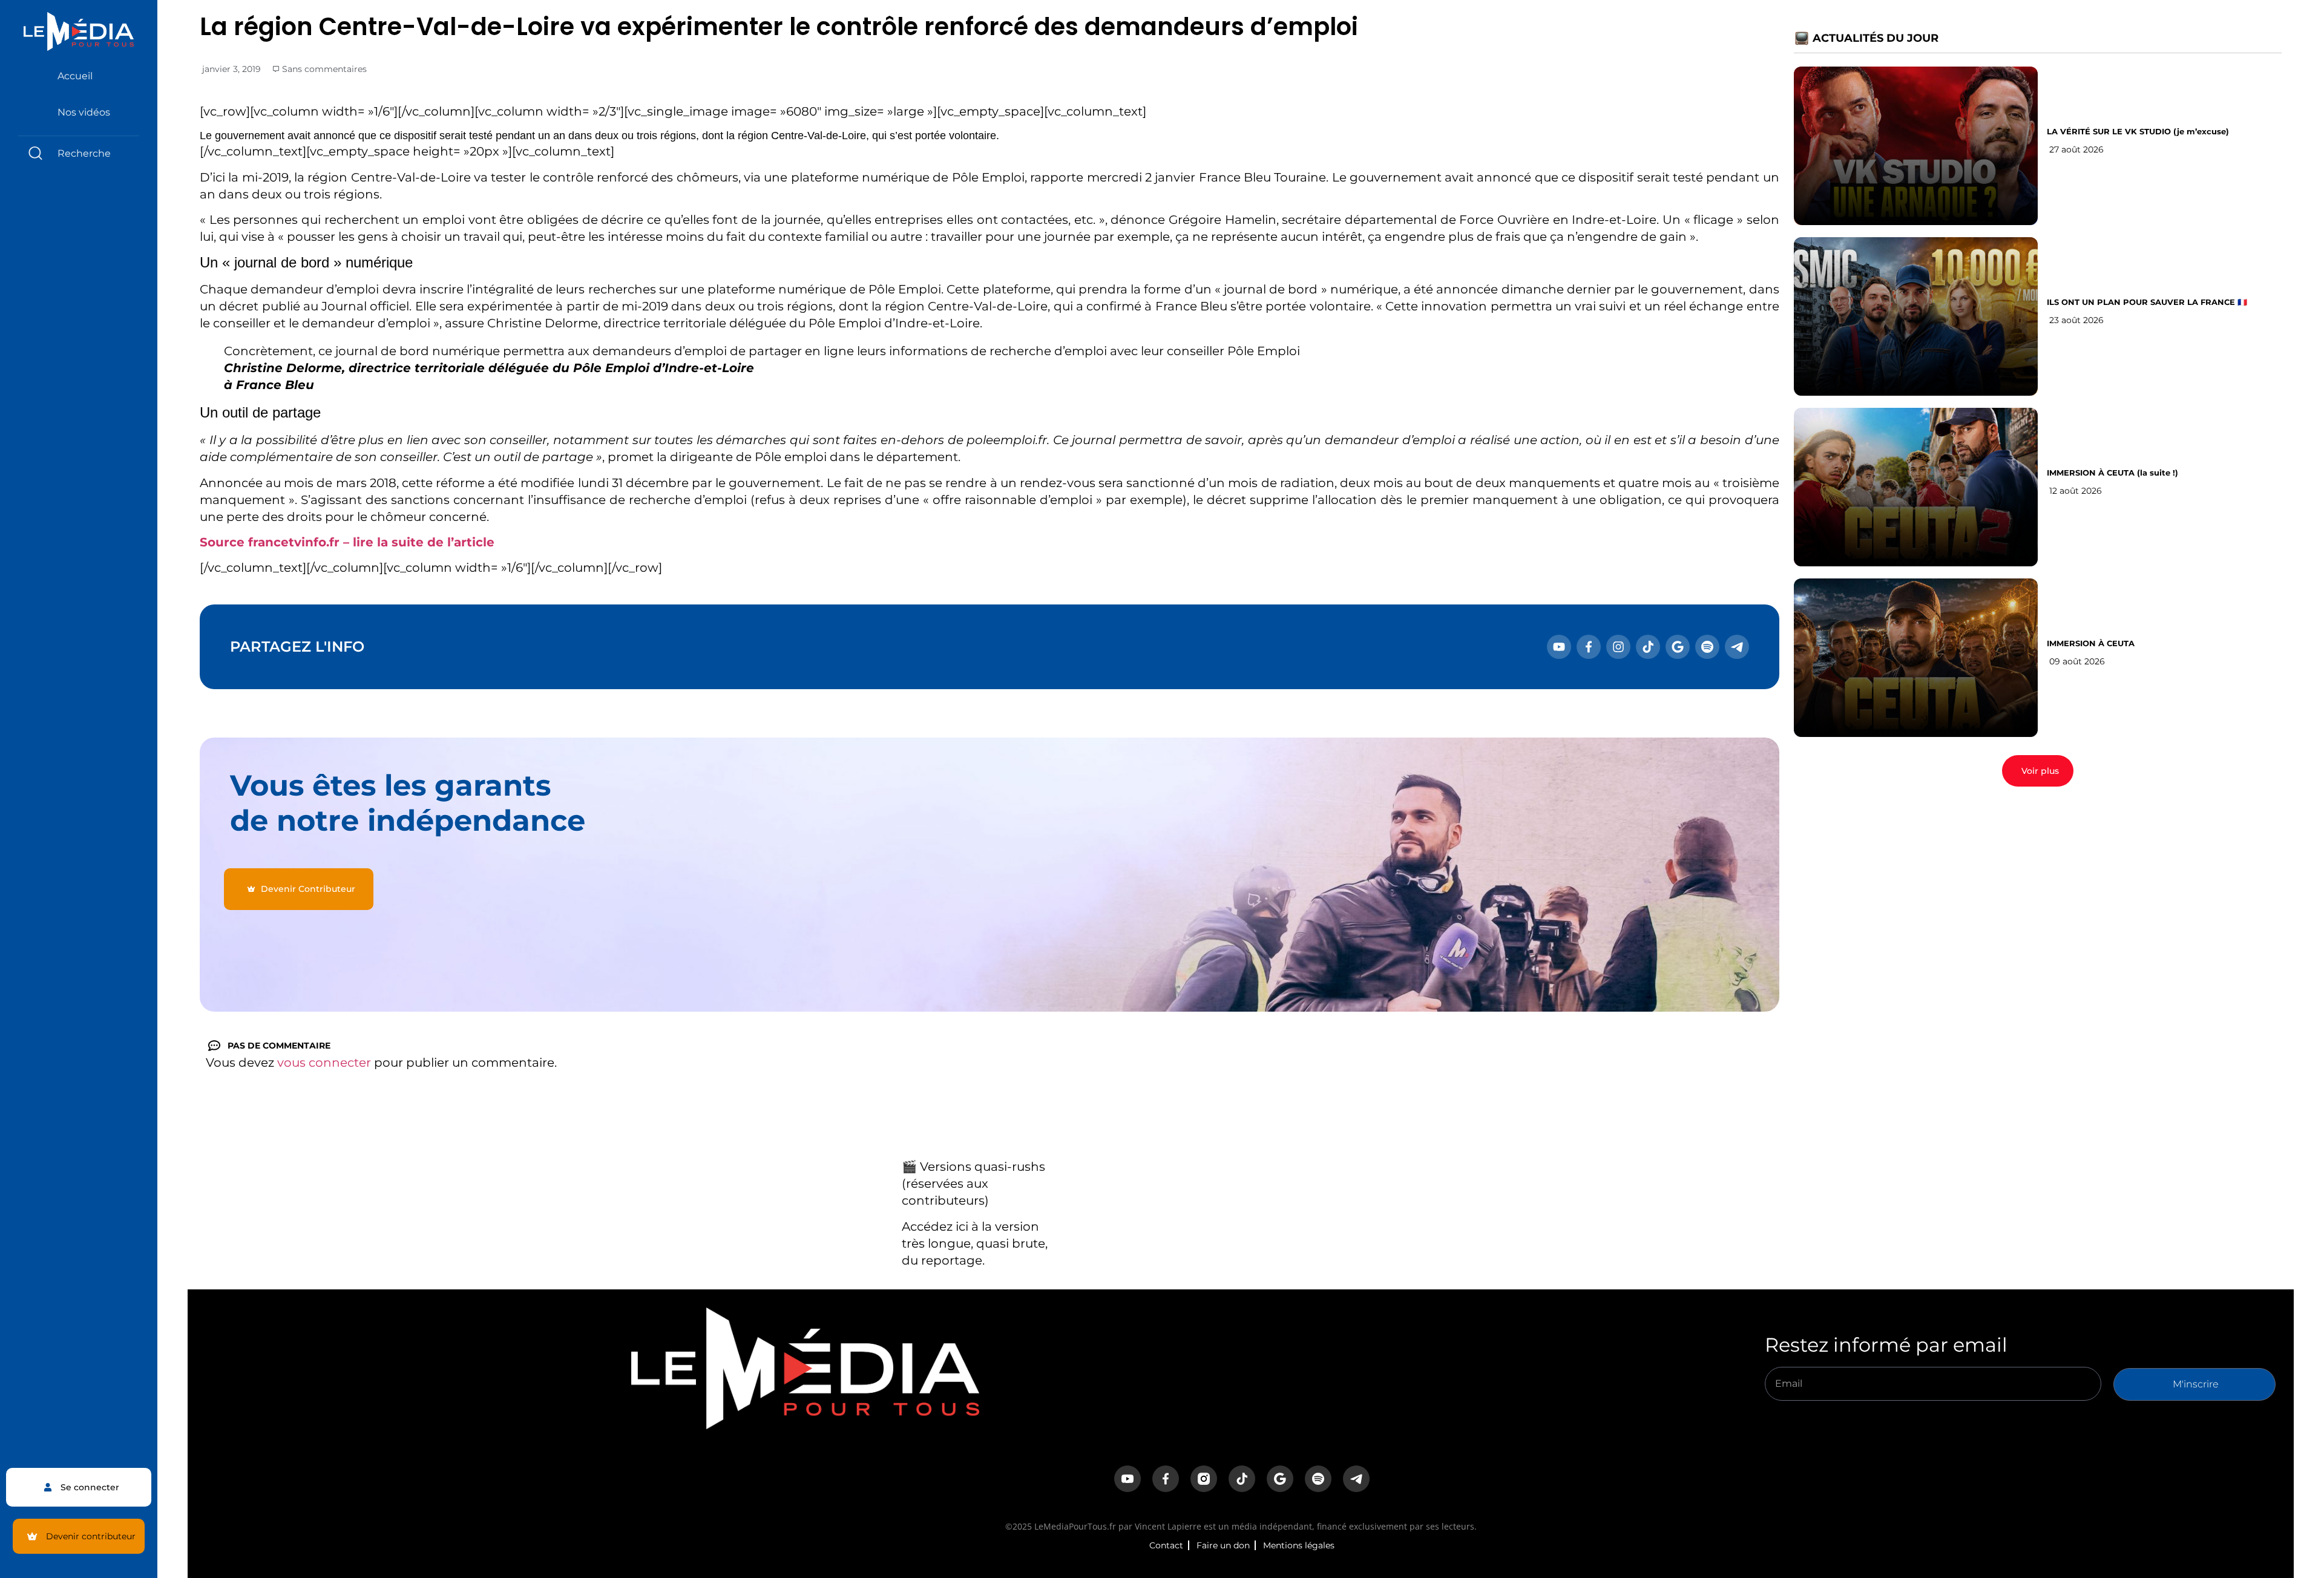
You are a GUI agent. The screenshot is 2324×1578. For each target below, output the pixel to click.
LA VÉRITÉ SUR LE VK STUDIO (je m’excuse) (2138, 131)
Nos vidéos (84, 112)
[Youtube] (1559, 647)
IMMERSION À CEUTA (2091, 643)
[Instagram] (1618, 647)
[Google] (1678, 647)
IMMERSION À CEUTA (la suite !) (2112, 473)
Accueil (75, 76)
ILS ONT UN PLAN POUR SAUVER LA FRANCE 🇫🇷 (2147, 302)
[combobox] (79, 153)
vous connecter (324, 1062)
